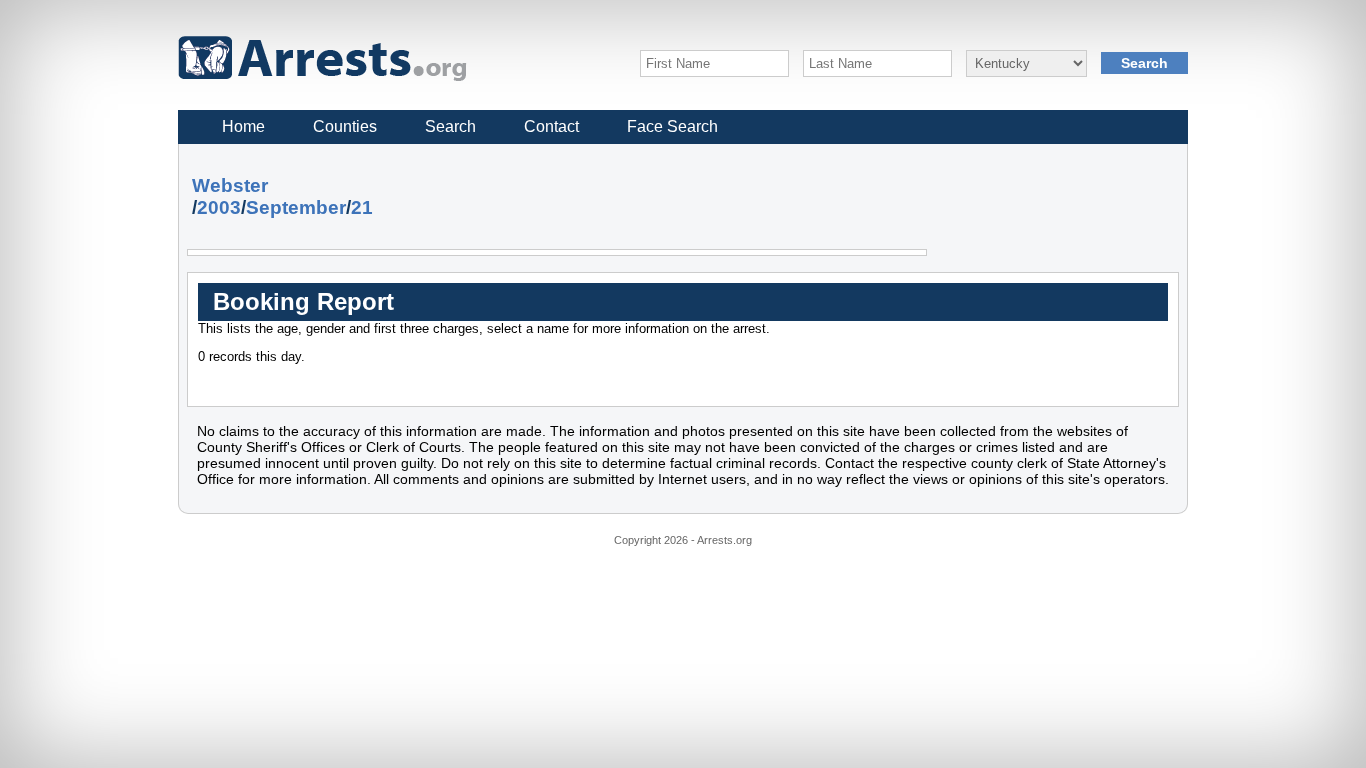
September (296, 207)
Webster (230, 185)
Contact (551, 126)
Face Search (672, 126)
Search (450, 126)
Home (243, 126)
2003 (219, 207)
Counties (345, 126)
